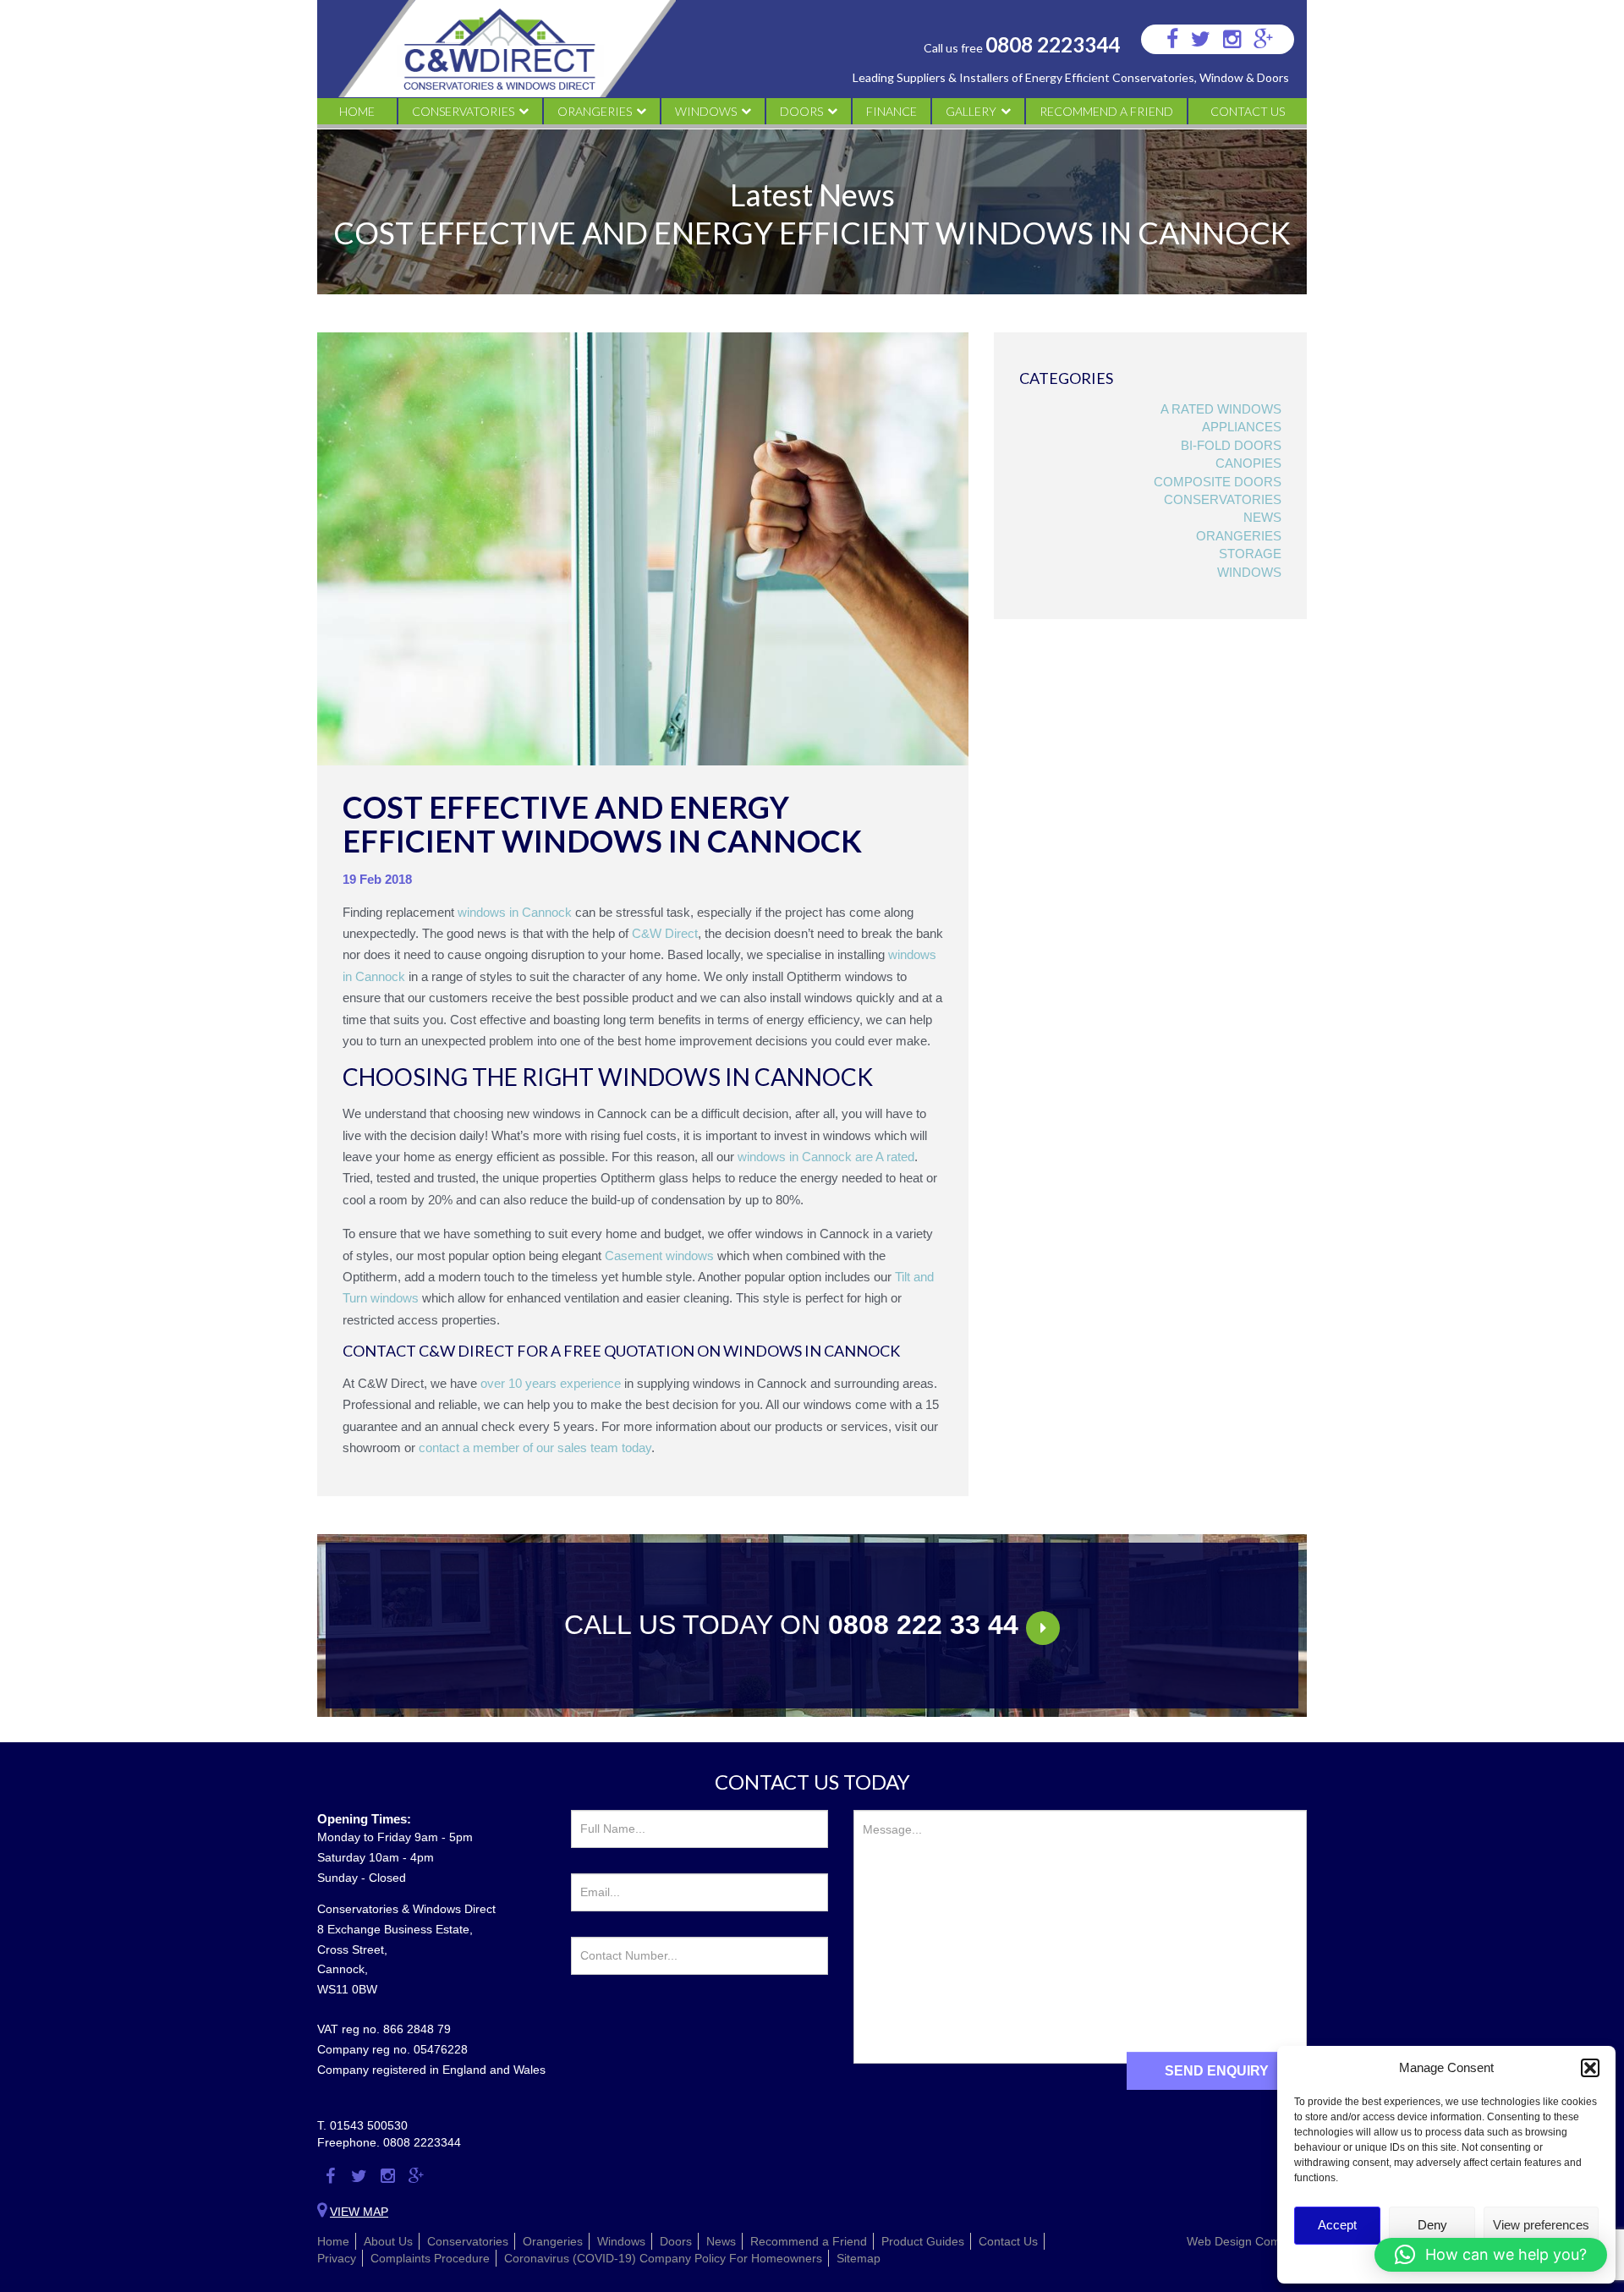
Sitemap (859, 2258)
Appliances (1242, 427)
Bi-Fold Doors (1231, 445)
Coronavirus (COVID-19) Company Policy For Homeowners (663, 2258)
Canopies (1248, 463)
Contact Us (1248, 111)
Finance (892, 111)
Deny (1432, 2225)
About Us (388, 2241)
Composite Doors (1218, 482)
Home (357, 111)
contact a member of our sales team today (535, 1448)
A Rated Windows (1221, 409)
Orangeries (595, 111)
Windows (706, 111)
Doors (801, 111)
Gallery (971, 111)
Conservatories (463, 111)
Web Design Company (1247, 2241)
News (1262, 517)
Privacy (337, 2258)
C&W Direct (665, 933)
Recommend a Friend (1106, 111)
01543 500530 (369, 2125)
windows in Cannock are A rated (826, 1157)
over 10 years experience (551, 1383)
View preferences (1541, 2225)
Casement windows (659, 1256)
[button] (1590, 2068)
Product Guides (923, 2241)
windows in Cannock (515, 912)
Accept (1337, 2225)
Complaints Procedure (430, 2258)
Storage (1250, 554)
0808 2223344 (1053, 44)
